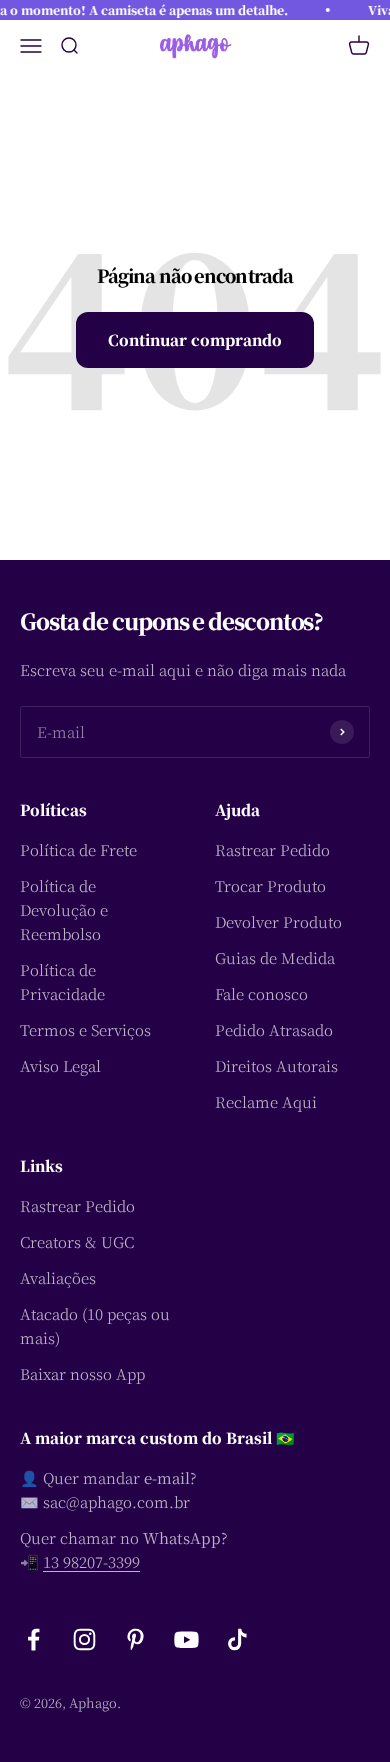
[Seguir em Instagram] (84, 1639)
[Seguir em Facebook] (33, 1639)
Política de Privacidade (62, 981)
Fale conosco (261, 993)
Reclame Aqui (266, 1101)
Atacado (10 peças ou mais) (95, 1325)
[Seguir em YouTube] (186, 1639)
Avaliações (58, 1277)
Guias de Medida (275, 957)
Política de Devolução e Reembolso (64, 909)
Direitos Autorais (276, 1065)
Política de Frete (78, 849)
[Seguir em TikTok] (237, 1639)
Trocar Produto (270, 885)
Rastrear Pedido (272, 849)
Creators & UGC (77, 1241)
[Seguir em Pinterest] (135, 1639)
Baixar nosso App (82, 1373)
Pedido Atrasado (274, 1029)
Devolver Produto (278, 921)
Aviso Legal (60, 1065)
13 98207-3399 (91, 1561)
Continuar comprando (195, 339)
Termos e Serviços (85, 1029)
